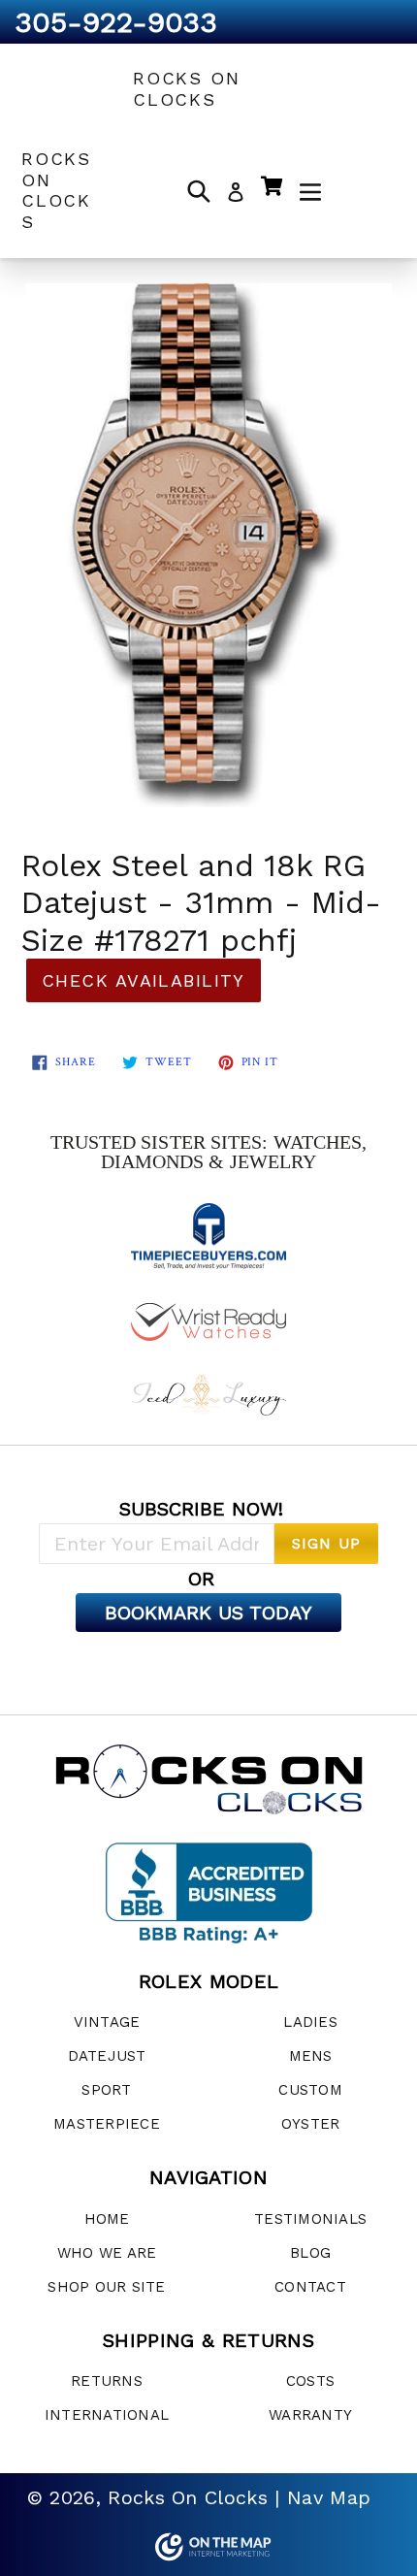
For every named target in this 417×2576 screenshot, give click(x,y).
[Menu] (310, 190)
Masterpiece (107, 2124)
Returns (107, 2381)
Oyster (311, 2124)
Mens (311, 2056)
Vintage (107, 2022)
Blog (310, 2253)
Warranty (310, 2415)
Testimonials (310, 2219)
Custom (310, 2090)
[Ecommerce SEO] (208, 2547)
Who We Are (107, 2253)
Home (107, 2219)
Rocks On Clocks (186, 89)
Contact (310, 2287)
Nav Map (329, 2497)
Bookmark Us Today (208, 1613)
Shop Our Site (106, 2287)
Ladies (310, 2022)
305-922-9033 (116, 22)
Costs (310, 2381)
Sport (106, 2090)
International (107, 2415)
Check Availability (144, 980)
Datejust (107, 2056)
